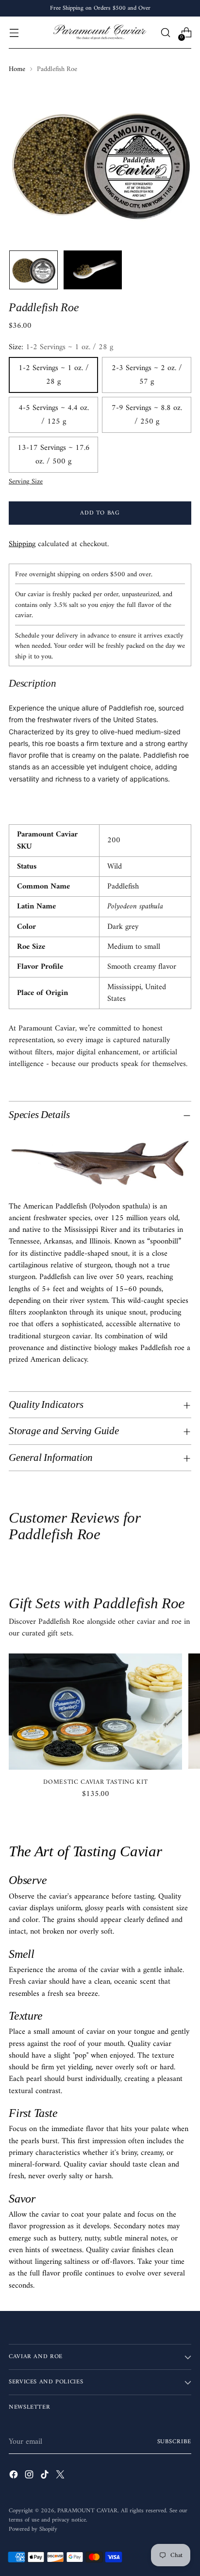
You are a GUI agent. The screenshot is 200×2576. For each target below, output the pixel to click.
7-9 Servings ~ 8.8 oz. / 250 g (147, 415)
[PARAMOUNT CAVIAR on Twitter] (61, 2476)
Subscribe (175, 2442)
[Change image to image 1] (33, 270)
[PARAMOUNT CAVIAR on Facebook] (15, 2476)
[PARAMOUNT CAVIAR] (100, 33)
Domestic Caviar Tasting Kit (95, 1782)
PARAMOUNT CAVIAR (87, 2511)
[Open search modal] (165, 33)
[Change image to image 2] (93, 270)
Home (17, 69)
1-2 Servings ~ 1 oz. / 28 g (54, 375)
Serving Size (26, 482)
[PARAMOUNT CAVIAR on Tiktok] (46, 2476)
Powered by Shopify (33, 2529)
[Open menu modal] (14, 33)
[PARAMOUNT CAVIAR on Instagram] (30, 2476)
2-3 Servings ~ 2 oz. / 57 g (147, 375)
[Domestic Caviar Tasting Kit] (95, 1712)
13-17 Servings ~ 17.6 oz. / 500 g (54, 455)
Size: (61, 347)
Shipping (22, 544)
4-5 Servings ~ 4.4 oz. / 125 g (54, 415)
